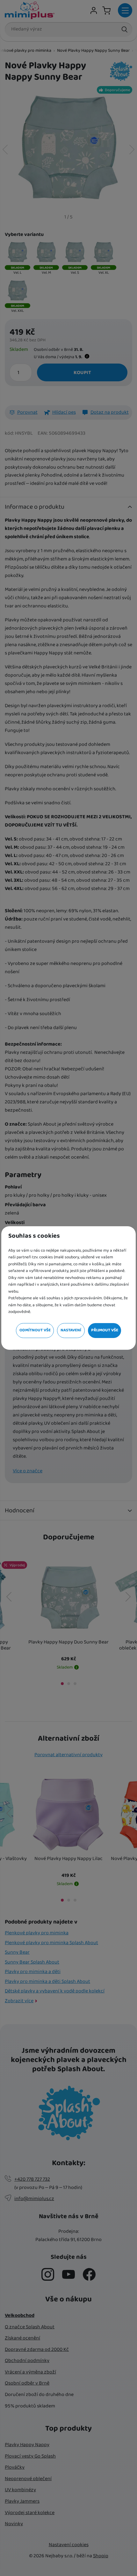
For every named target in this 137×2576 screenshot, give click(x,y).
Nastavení (71, 1330)
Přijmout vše (105, 1330)
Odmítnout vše (35, 1330)
